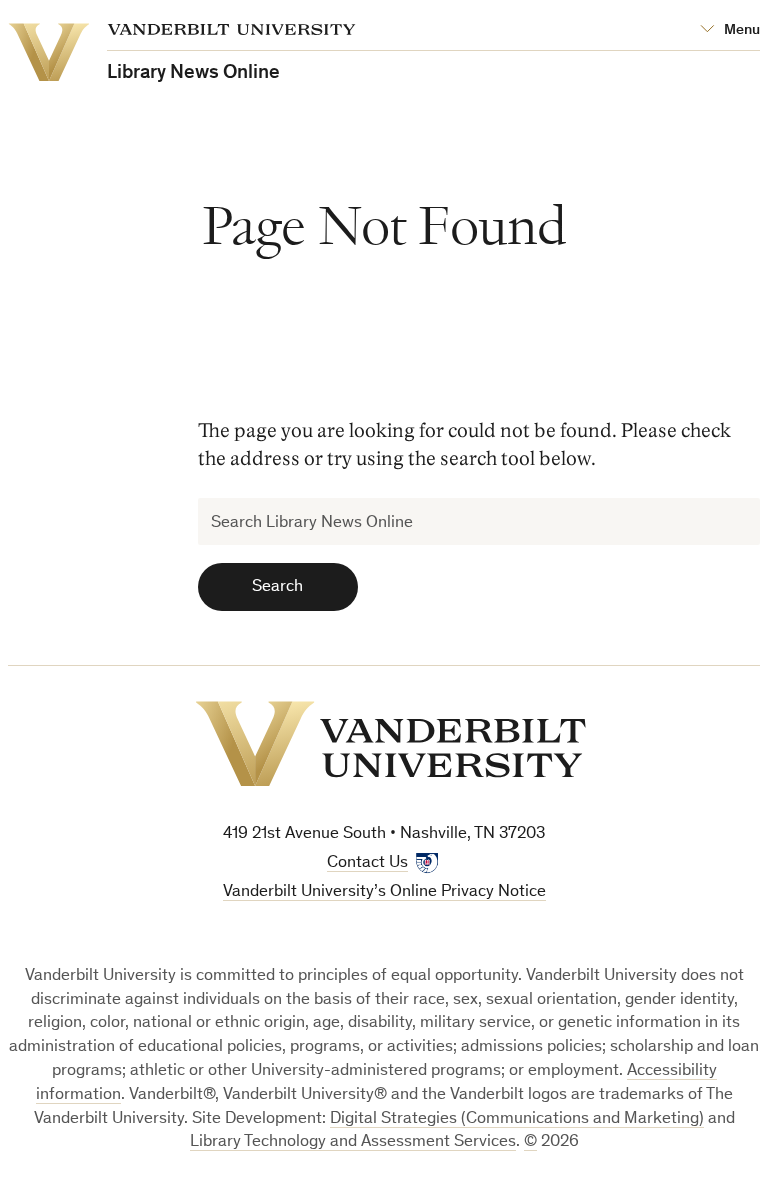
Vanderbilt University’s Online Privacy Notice (384, 892)
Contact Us (367, 863)
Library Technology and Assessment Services (353, 1142)
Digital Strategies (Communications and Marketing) (517, 1119)
